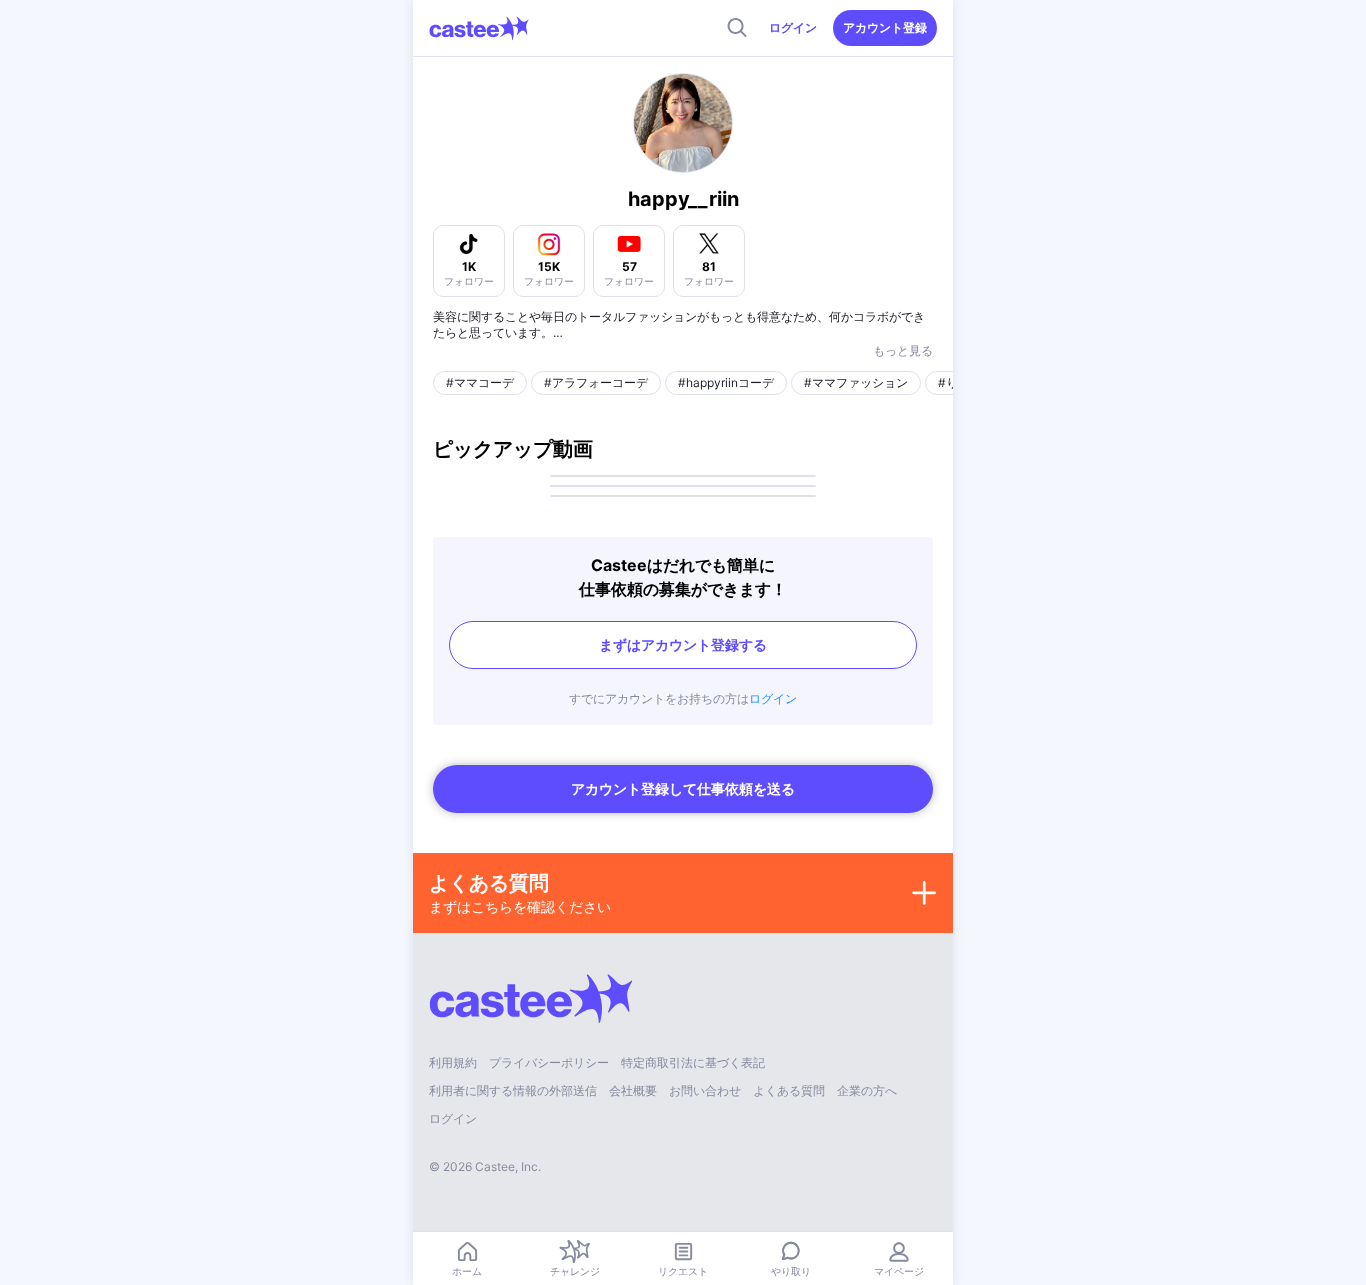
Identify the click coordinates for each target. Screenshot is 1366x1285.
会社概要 (633, 1090)
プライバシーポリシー (549, 1062)
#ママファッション (856, 382)
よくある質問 (789, 1090)
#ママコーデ (480, 382)
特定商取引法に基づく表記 (693, 1062)
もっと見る (903, 350)
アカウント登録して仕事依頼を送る (683, 788)
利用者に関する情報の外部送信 (513, 1090)
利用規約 (453, 1062)
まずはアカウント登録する (683, 644)
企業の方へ (867, 1090)
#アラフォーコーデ (596, 382)
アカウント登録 (885, 27)
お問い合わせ (705, 1090)
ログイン (793, 27)
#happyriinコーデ (726, 382)
